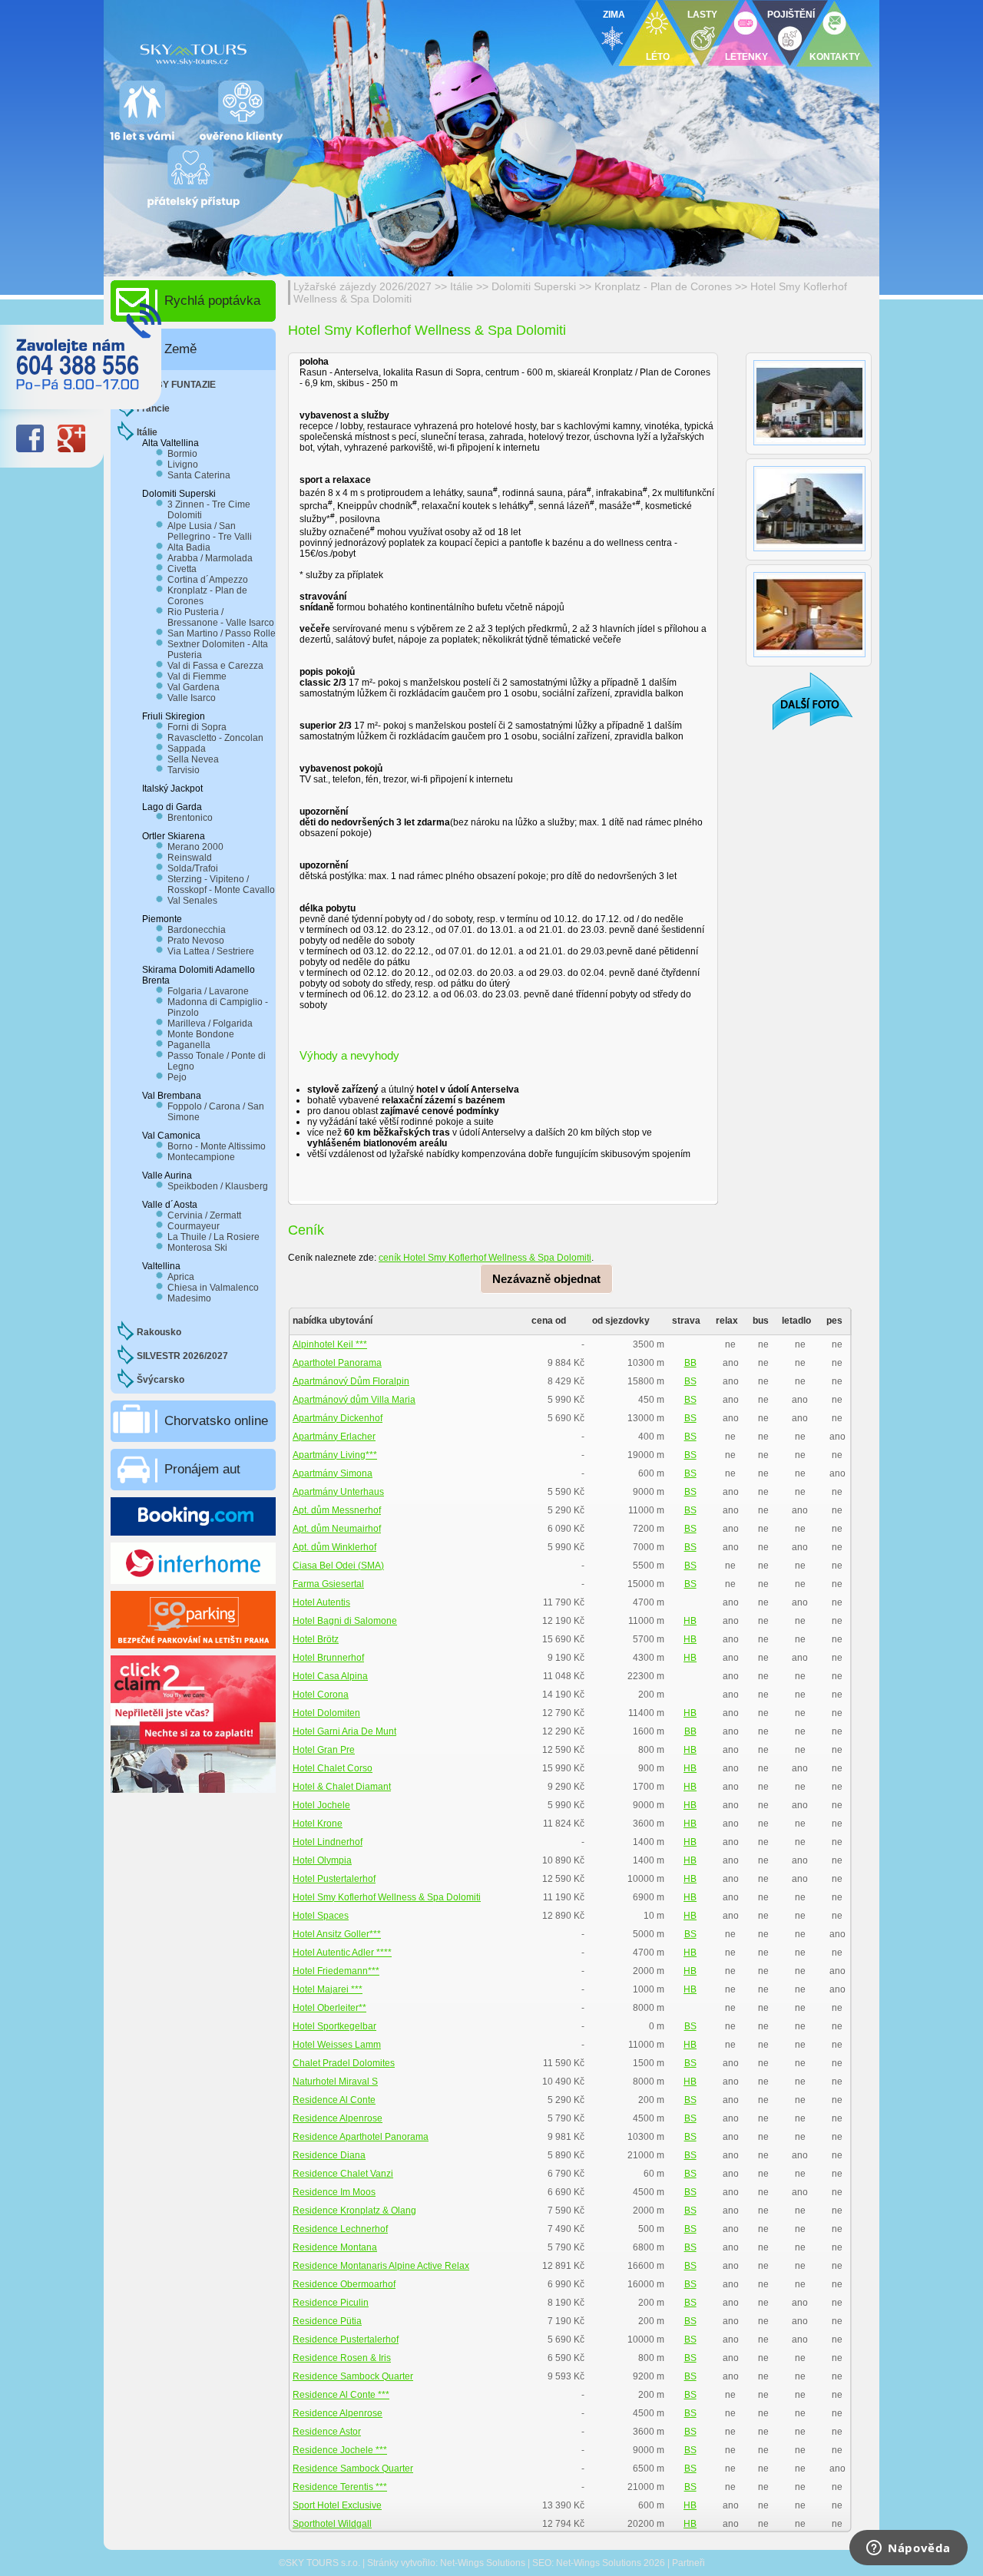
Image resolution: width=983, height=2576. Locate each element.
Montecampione (201, 1157)
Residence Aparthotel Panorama (361, 2137)
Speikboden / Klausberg (218, 1186)
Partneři (688, 2563)
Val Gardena (194, 687)
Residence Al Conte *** (341, 2395)
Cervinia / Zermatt (204, 1215)
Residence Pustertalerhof (346, 2340)
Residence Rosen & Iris (342, 2358)
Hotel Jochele (321, 1805)
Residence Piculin (331, 2303)
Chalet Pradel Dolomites (344, 2063)
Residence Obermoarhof (344, 2284)
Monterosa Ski (197, 1248)
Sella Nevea (193, 759)
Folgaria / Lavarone (208, 991)
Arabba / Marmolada (210, 558)
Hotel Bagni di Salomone (345, 1621)
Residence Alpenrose (338, 2118)
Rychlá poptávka (212, 301)
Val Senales (192, 901)
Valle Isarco (192, 698)
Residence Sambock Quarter (353, 2376)
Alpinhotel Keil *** (330, 1344)
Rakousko (159, 1332)
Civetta (182, 569)
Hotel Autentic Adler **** (342, 1953)
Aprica (181, 1277)
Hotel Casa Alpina (330, 1676)
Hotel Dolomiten (326, 1713)
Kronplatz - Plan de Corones (665, 286)
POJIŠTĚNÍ (791, 15)
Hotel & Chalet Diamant (342, 1787)
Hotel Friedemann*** (336, 1971)
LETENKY (746, 57)
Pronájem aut (202, 1469)
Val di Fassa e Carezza (215, 666)
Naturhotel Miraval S (335, 2082)
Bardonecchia (197, 930)
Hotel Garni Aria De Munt (344, 1731)
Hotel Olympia (322, 1860)
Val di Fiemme (197, 676)
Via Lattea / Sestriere (211, 951)
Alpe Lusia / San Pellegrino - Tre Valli (210, 531)
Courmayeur (194, 1226)
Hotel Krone (318, 1824)
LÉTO (658, 57)
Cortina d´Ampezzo (208, 580)
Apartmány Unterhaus (338, 1492)
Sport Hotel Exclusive (337, 2505)
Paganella (189, 1045)
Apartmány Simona (333, 1473)
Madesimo (189, 1298)
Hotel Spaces (321, 1916)
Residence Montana (335, 2247)
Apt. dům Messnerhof (337, 1510)
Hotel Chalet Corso (333, 1768)
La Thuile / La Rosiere (213, 1237)
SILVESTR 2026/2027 (182, 1356)
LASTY (702, 15)
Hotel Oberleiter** (329, 2008)
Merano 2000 (195, 847)
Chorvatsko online (216, 1421)
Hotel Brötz (316, 1639)
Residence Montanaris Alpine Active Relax (381, 2266)
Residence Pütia (327, 2321)
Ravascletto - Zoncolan (215, 738)
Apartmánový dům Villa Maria (354, 1400)
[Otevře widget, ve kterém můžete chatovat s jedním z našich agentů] (909, 2549)
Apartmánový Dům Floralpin (351, 1381)
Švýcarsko (161, 1380)
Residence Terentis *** (340, 2487)
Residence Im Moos (334, 2192)
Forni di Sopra (197, 727)
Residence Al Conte (334, 2100)
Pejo (177, 1077)
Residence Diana (329, 2155)
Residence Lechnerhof (340, 2229)
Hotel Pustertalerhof (334, 1879)
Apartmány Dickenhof (338, 1418)
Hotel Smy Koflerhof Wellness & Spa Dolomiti (387, 1897)
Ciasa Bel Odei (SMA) (338, 1566)
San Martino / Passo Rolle (222, 633)
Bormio (182, 454)
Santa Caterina (199, 475)
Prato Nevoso (196, 941)
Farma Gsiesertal (328, 1584)
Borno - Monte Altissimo (217, 1146)
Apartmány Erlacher (334, 1437)
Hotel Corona (321, 1695)
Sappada (187, 749)
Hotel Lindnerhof (328, 1842)
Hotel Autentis (321, 1602)
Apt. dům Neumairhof (337, 1529)
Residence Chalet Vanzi (343, 2174)
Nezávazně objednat (546, 1279)
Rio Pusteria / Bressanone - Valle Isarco (221, 617)
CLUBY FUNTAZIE (176, 385)
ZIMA (614, 15)
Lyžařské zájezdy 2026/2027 (362, 286)
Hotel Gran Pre (324, 1750)
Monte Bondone (201, 1034)
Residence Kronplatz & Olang (354, 2211)
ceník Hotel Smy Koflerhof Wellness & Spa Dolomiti (485, 1258)
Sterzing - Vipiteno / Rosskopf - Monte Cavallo (221, 885)
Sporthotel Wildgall (332, 2524)
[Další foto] (803, 701)
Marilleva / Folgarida (210, 1023)
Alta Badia (189, 547)
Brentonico (190, 818)
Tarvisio (184, 770)
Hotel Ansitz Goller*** (337, 1934)
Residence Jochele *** (340, 2450)
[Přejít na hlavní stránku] (292, 50)
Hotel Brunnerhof (328, 1658)
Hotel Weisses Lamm (337, 2045)
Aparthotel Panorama (337, 1363)
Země (180, 349)
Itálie (462, 286)
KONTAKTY (835, 57)
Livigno (183, 465)
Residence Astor (327, 2432)
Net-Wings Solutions (483, 2563)
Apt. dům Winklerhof (334, 1547)
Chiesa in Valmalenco (213, 1288)
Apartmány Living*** (335, 1455)
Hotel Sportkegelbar (334, 2026)
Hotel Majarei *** (328, 1989)
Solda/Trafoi (193, 868)
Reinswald (190, 858)
